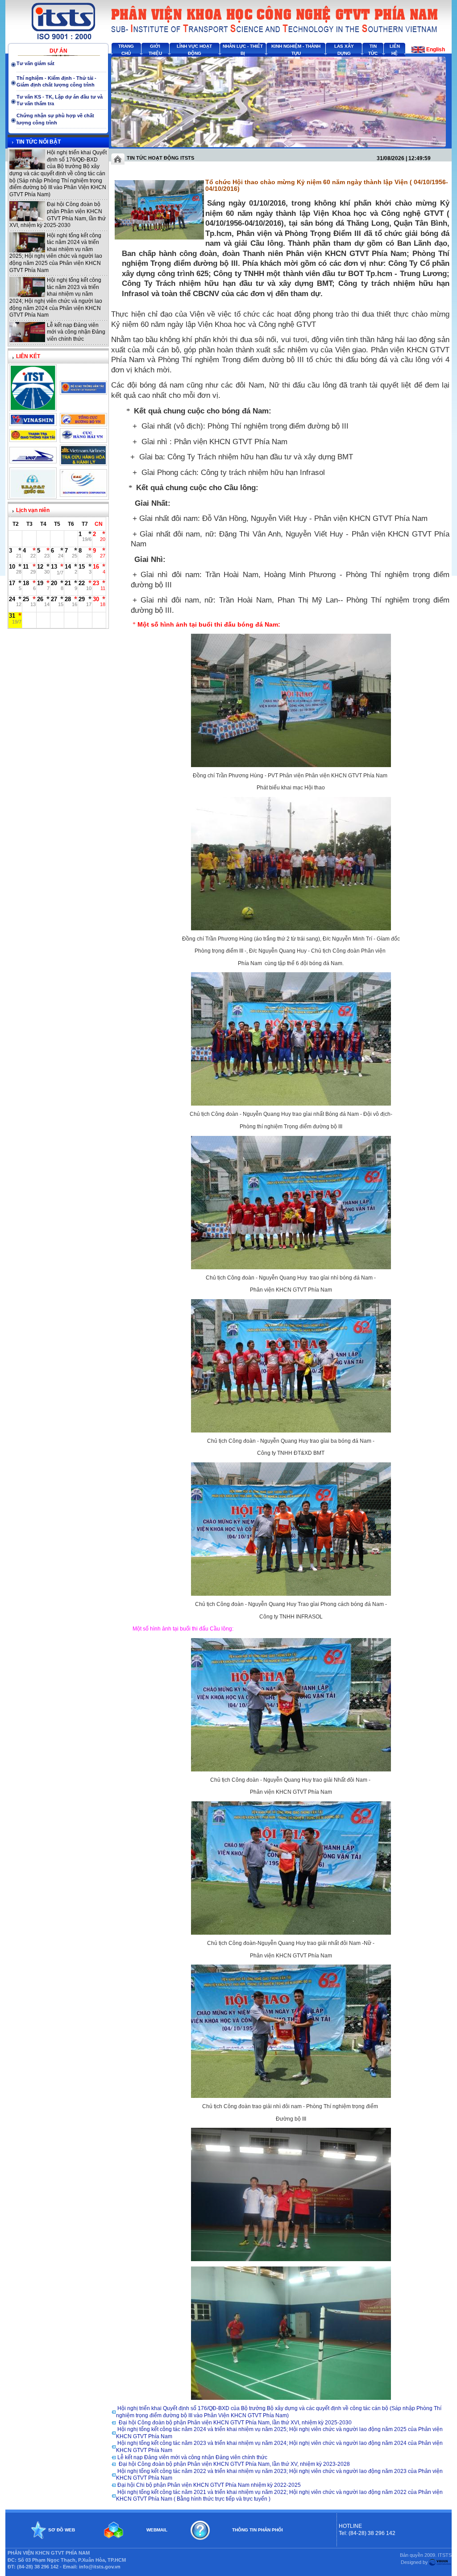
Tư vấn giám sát (35, 63)
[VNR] (33, 460)
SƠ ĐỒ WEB (62, 2530)
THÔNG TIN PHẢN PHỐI (258, 2530)
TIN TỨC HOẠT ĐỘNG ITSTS (160, 158)
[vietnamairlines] (83, 462)
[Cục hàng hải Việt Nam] (83, 440)
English (436, 50)
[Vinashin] (33, 423)
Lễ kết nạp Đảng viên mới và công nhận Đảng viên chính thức (76, 332)
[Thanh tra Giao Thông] (33, 439)
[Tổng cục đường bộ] (83, 423)
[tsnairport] (83, 494)
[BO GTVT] (83, 392)
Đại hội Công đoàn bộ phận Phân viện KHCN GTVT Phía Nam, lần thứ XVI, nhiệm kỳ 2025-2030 (58, 215)
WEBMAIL (157, 2530)
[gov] (33, 495)
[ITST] (33, 408)
